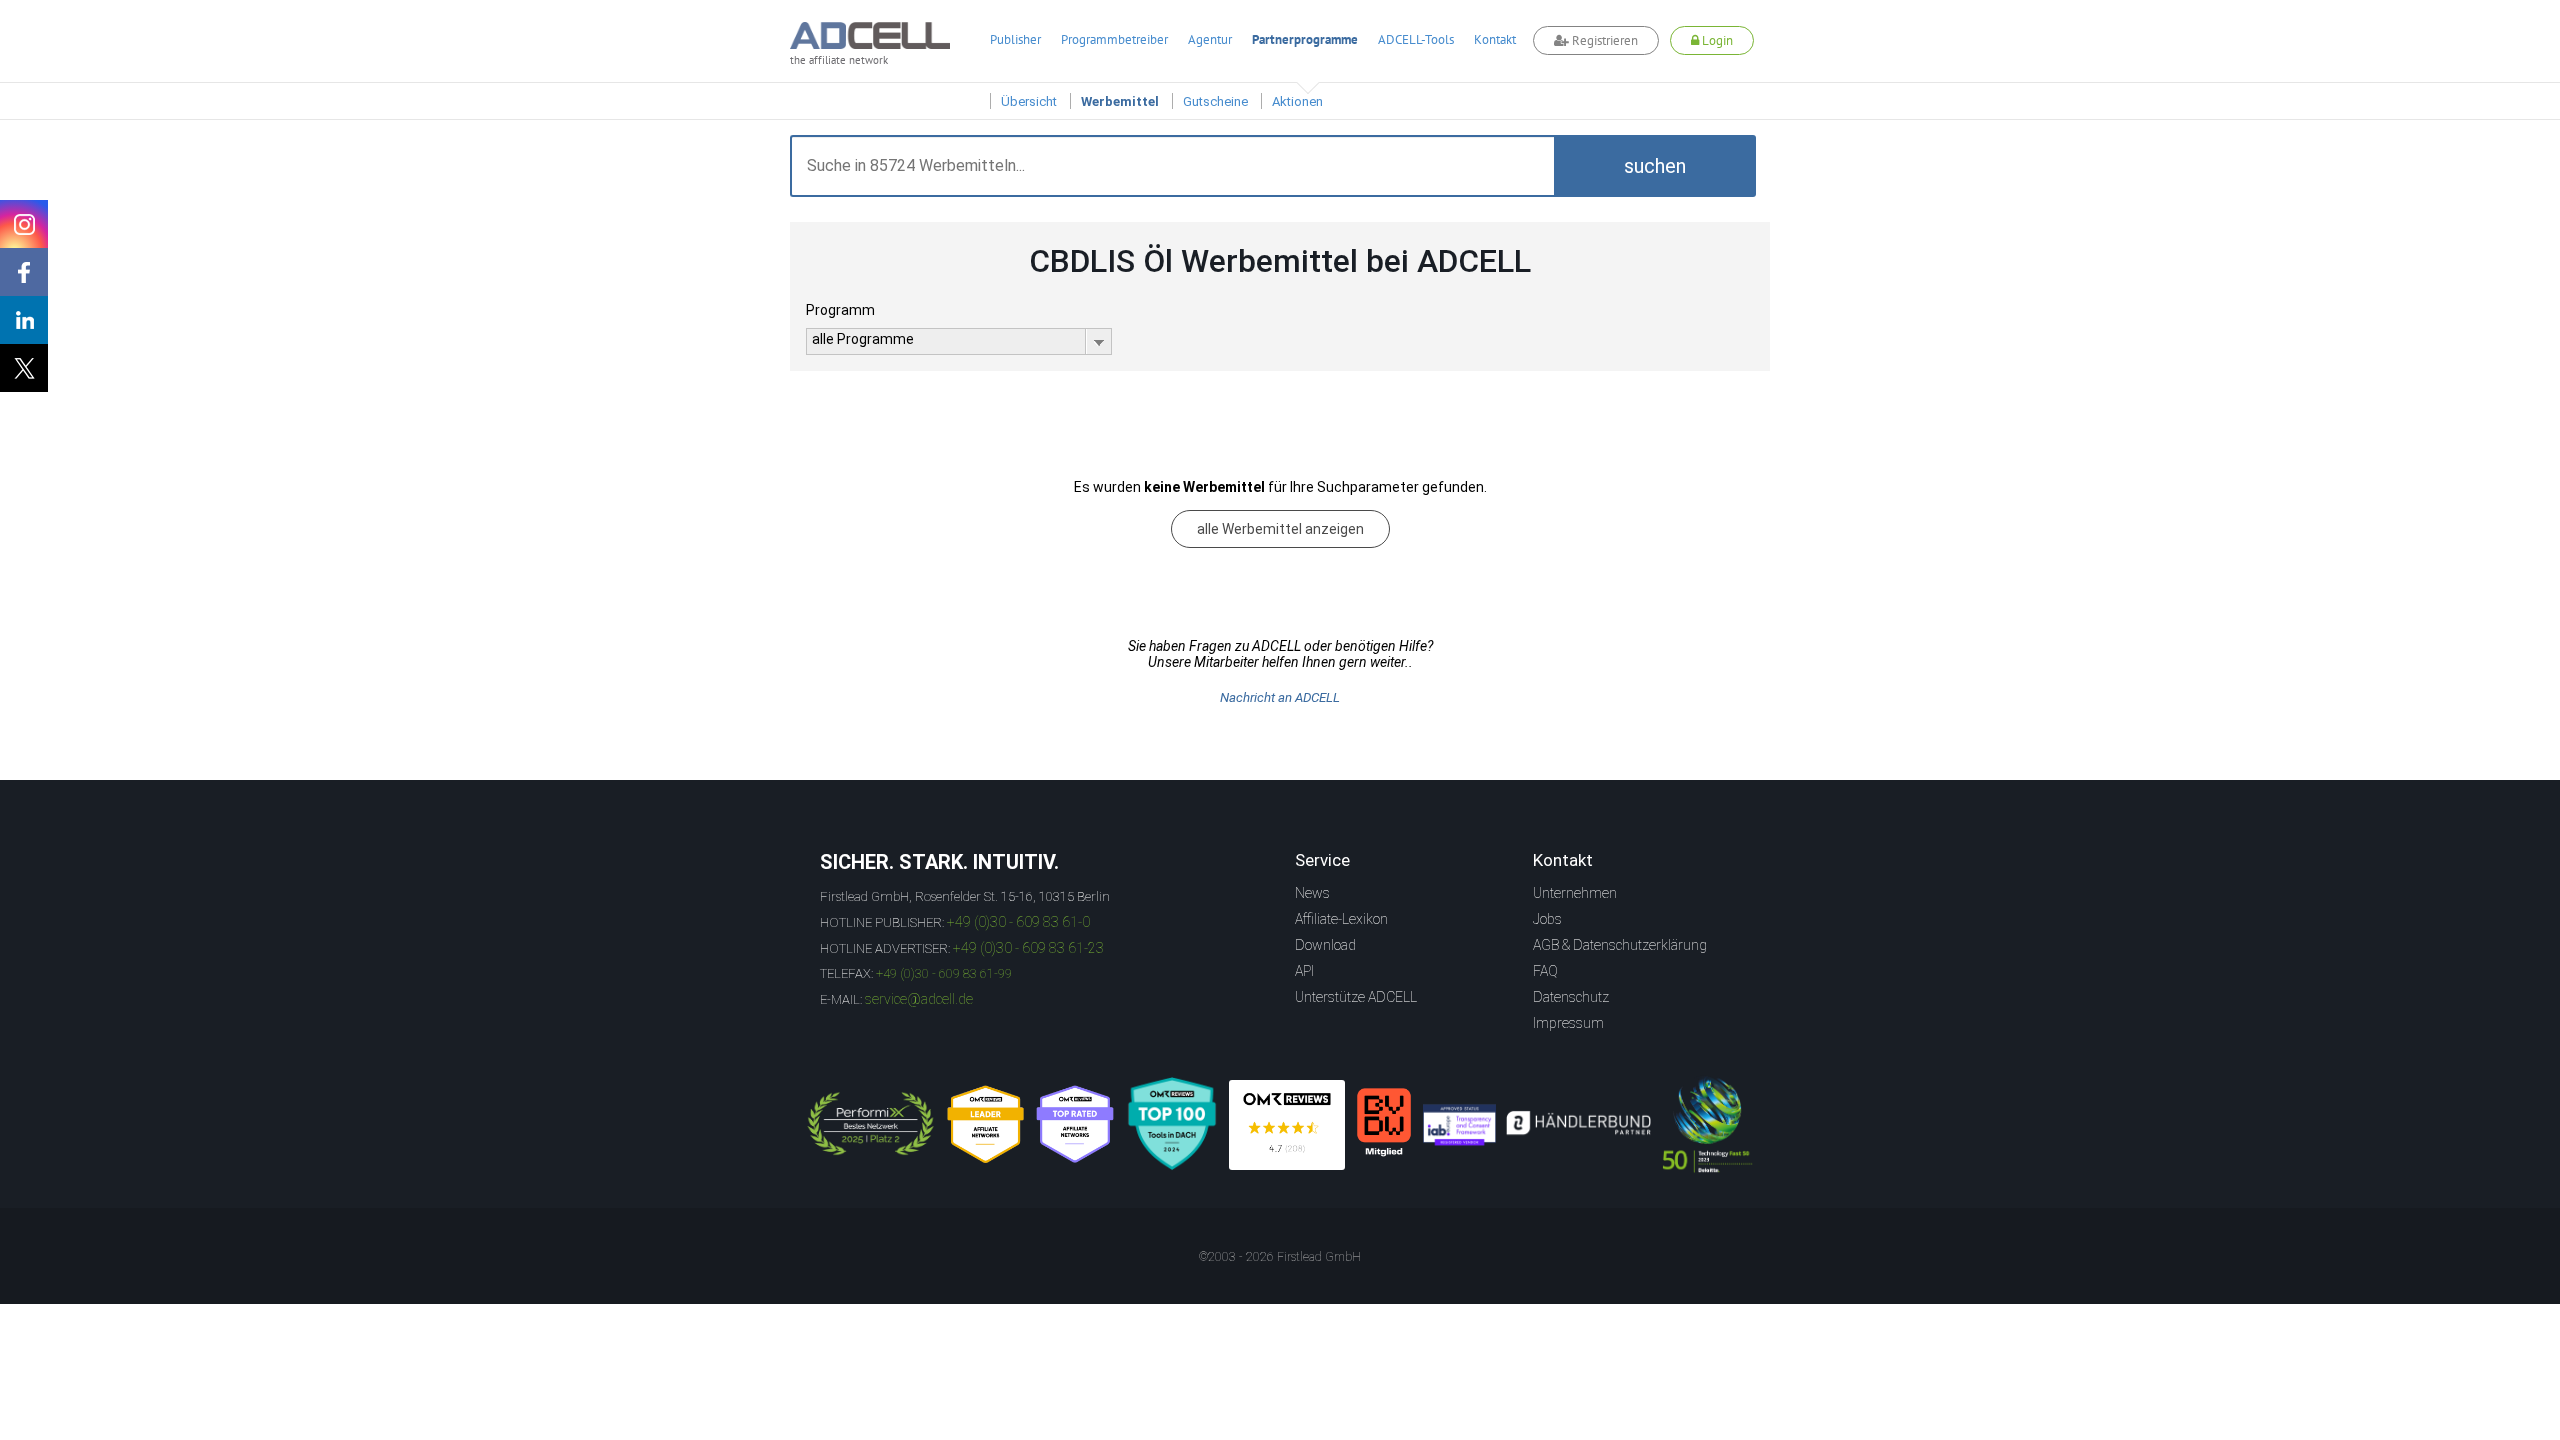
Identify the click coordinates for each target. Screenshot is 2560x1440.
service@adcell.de (919, 999)
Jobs (1547, 919)
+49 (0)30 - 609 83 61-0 (1018, 922)
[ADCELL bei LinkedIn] (24, 320)
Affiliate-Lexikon (1341, 919)
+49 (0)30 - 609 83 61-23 (1028, 948)
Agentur (1210, 39)
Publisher (1015, 39)
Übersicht (1029, 101)
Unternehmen (1575, 893)
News (1312, 893)
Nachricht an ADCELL (1280, 697)
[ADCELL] (1287, 1125)
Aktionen (1297, 101)
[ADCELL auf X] (24, 368)
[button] (1655, 166)
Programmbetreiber (1114, 39)
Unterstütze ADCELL (1356, 997)
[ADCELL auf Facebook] (24, 272)
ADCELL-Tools (1416, 39)
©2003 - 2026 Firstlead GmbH (1280, 1257)
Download (1325, 945)
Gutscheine (1215, 101)
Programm (840, 310)
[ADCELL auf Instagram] (24, 224)
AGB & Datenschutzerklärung (1620, 945)
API (1304, 971)
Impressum (1568, 1023)
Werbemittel (1120, 101)
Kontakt (1495, 39)
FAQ (1545, 971)
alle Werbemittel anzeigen (1280, 529)
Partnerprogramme (1305, 39)
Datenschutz (1571, 997)
